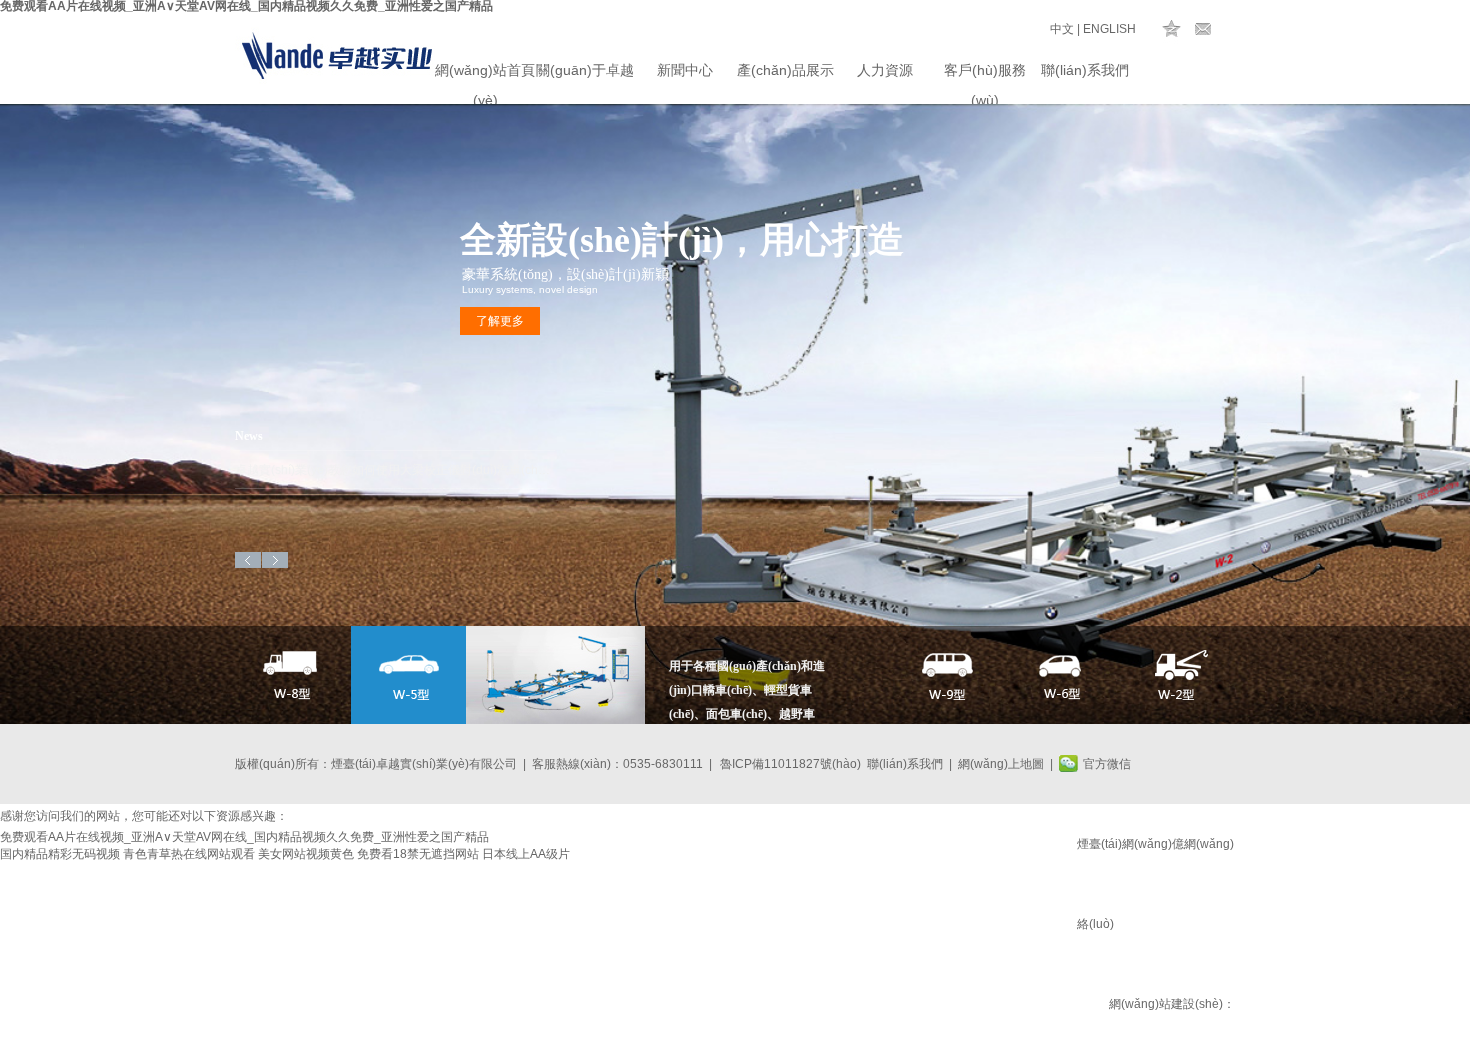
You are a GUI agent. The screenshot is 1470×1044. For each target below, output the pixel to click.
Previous (248, 560)
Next (275, 560)
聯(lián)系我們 (1085, 70)
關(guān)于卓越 (585, 70)
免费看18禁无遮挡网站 (418, 854)
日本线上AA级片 (526, 854)
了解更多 (500, 321)
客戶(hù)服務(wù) (985, 73)
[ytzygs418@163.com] (1203, 29)
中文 (1062, 29)
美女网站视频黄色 (306, 854)
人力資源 (885, 70)
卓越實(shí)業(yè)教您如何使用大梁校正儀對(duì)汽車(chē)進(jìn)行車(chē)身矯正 (395, 470)
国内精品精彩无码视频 (60, 854)
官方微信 (1107, 764)
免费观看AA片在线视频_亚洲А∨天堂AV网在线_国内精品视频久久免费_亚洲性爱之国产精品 (244, 837)
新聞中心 (685, 70)
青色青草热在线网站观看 (189, 854)
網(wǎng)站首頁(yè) (485, 73)
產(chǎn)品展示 (785, 70)
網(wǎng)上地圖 (1001, 764)
